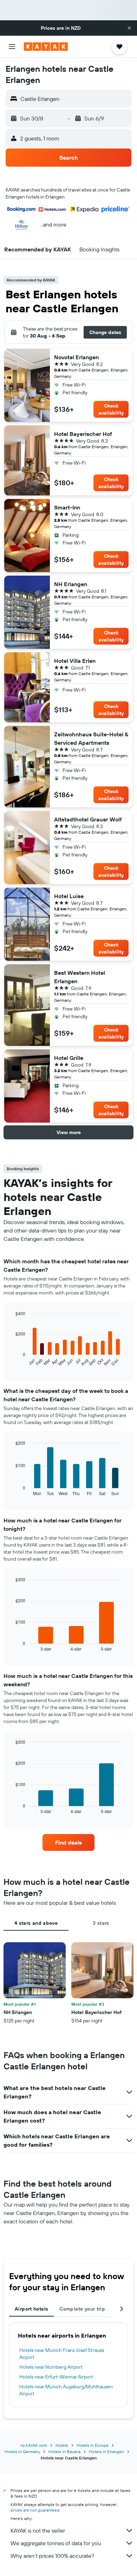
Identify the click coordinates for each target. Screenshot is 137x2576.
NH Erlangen (71, 584)
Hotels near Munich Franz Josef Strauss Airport (62, 2354)
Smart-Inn (67, 507)
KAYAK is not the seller (38, 2530)
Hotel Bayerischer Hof (83, 434)
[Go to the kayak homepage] (46, 47)
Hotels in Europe (93, 2445)
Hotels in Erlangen (106, 2452)
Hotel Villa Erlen (75, 661)
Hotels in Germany (22, 2452)
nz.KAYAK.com (34, 2445)
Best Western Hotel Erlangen (80, 977)
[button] (129, 28)
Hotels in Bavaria (64, 2452)
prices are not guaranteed (35, 2510)
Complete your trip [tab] (82, 2309)
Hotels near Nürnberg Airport (51, 2367)
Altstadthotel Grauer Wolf (88, 819)
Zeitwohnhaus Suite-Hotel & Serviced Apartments (91, 738)
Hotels (62, 2445)
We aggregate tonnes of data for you (56, 2543)
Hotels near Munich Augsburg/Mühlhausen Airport (66, 2390)
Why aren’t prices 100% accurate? (52, 2556)
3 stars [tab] (101, 1923)
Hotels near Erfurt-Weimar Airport (56, 2377)
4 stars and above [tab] (36, 1923)
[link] (68, 1842)
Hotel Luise (69, 896)
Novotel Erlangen (76, 357)
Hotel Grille (69, 1058)
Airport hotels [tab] (31, 2309)
